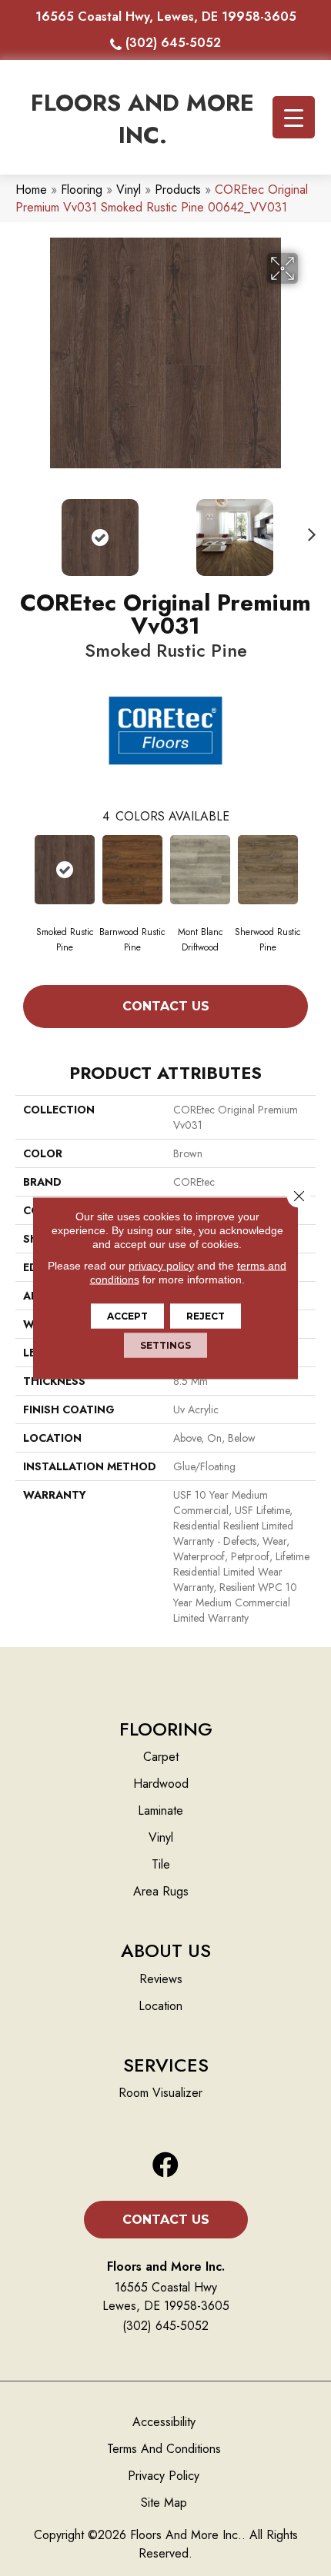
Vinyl (129, 190)
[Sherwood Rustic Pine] (268, 870)
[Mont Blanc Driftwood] (200, 870)
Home (31, 190)
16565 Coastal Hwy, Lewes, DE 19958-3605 (166, 17)
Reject (206, 1316)
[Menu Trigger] (294, 117)
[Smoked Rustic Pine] (65, 870)
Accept (127, 1316)
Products (178, 190)
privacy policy (161, 1266)
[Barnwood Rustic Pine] (132, 870)
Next (308, 530)
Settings (165, 1345)
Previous (23, 530)
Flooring (82, 190)
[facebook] (165, 2166)
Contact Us (166, 1006)
